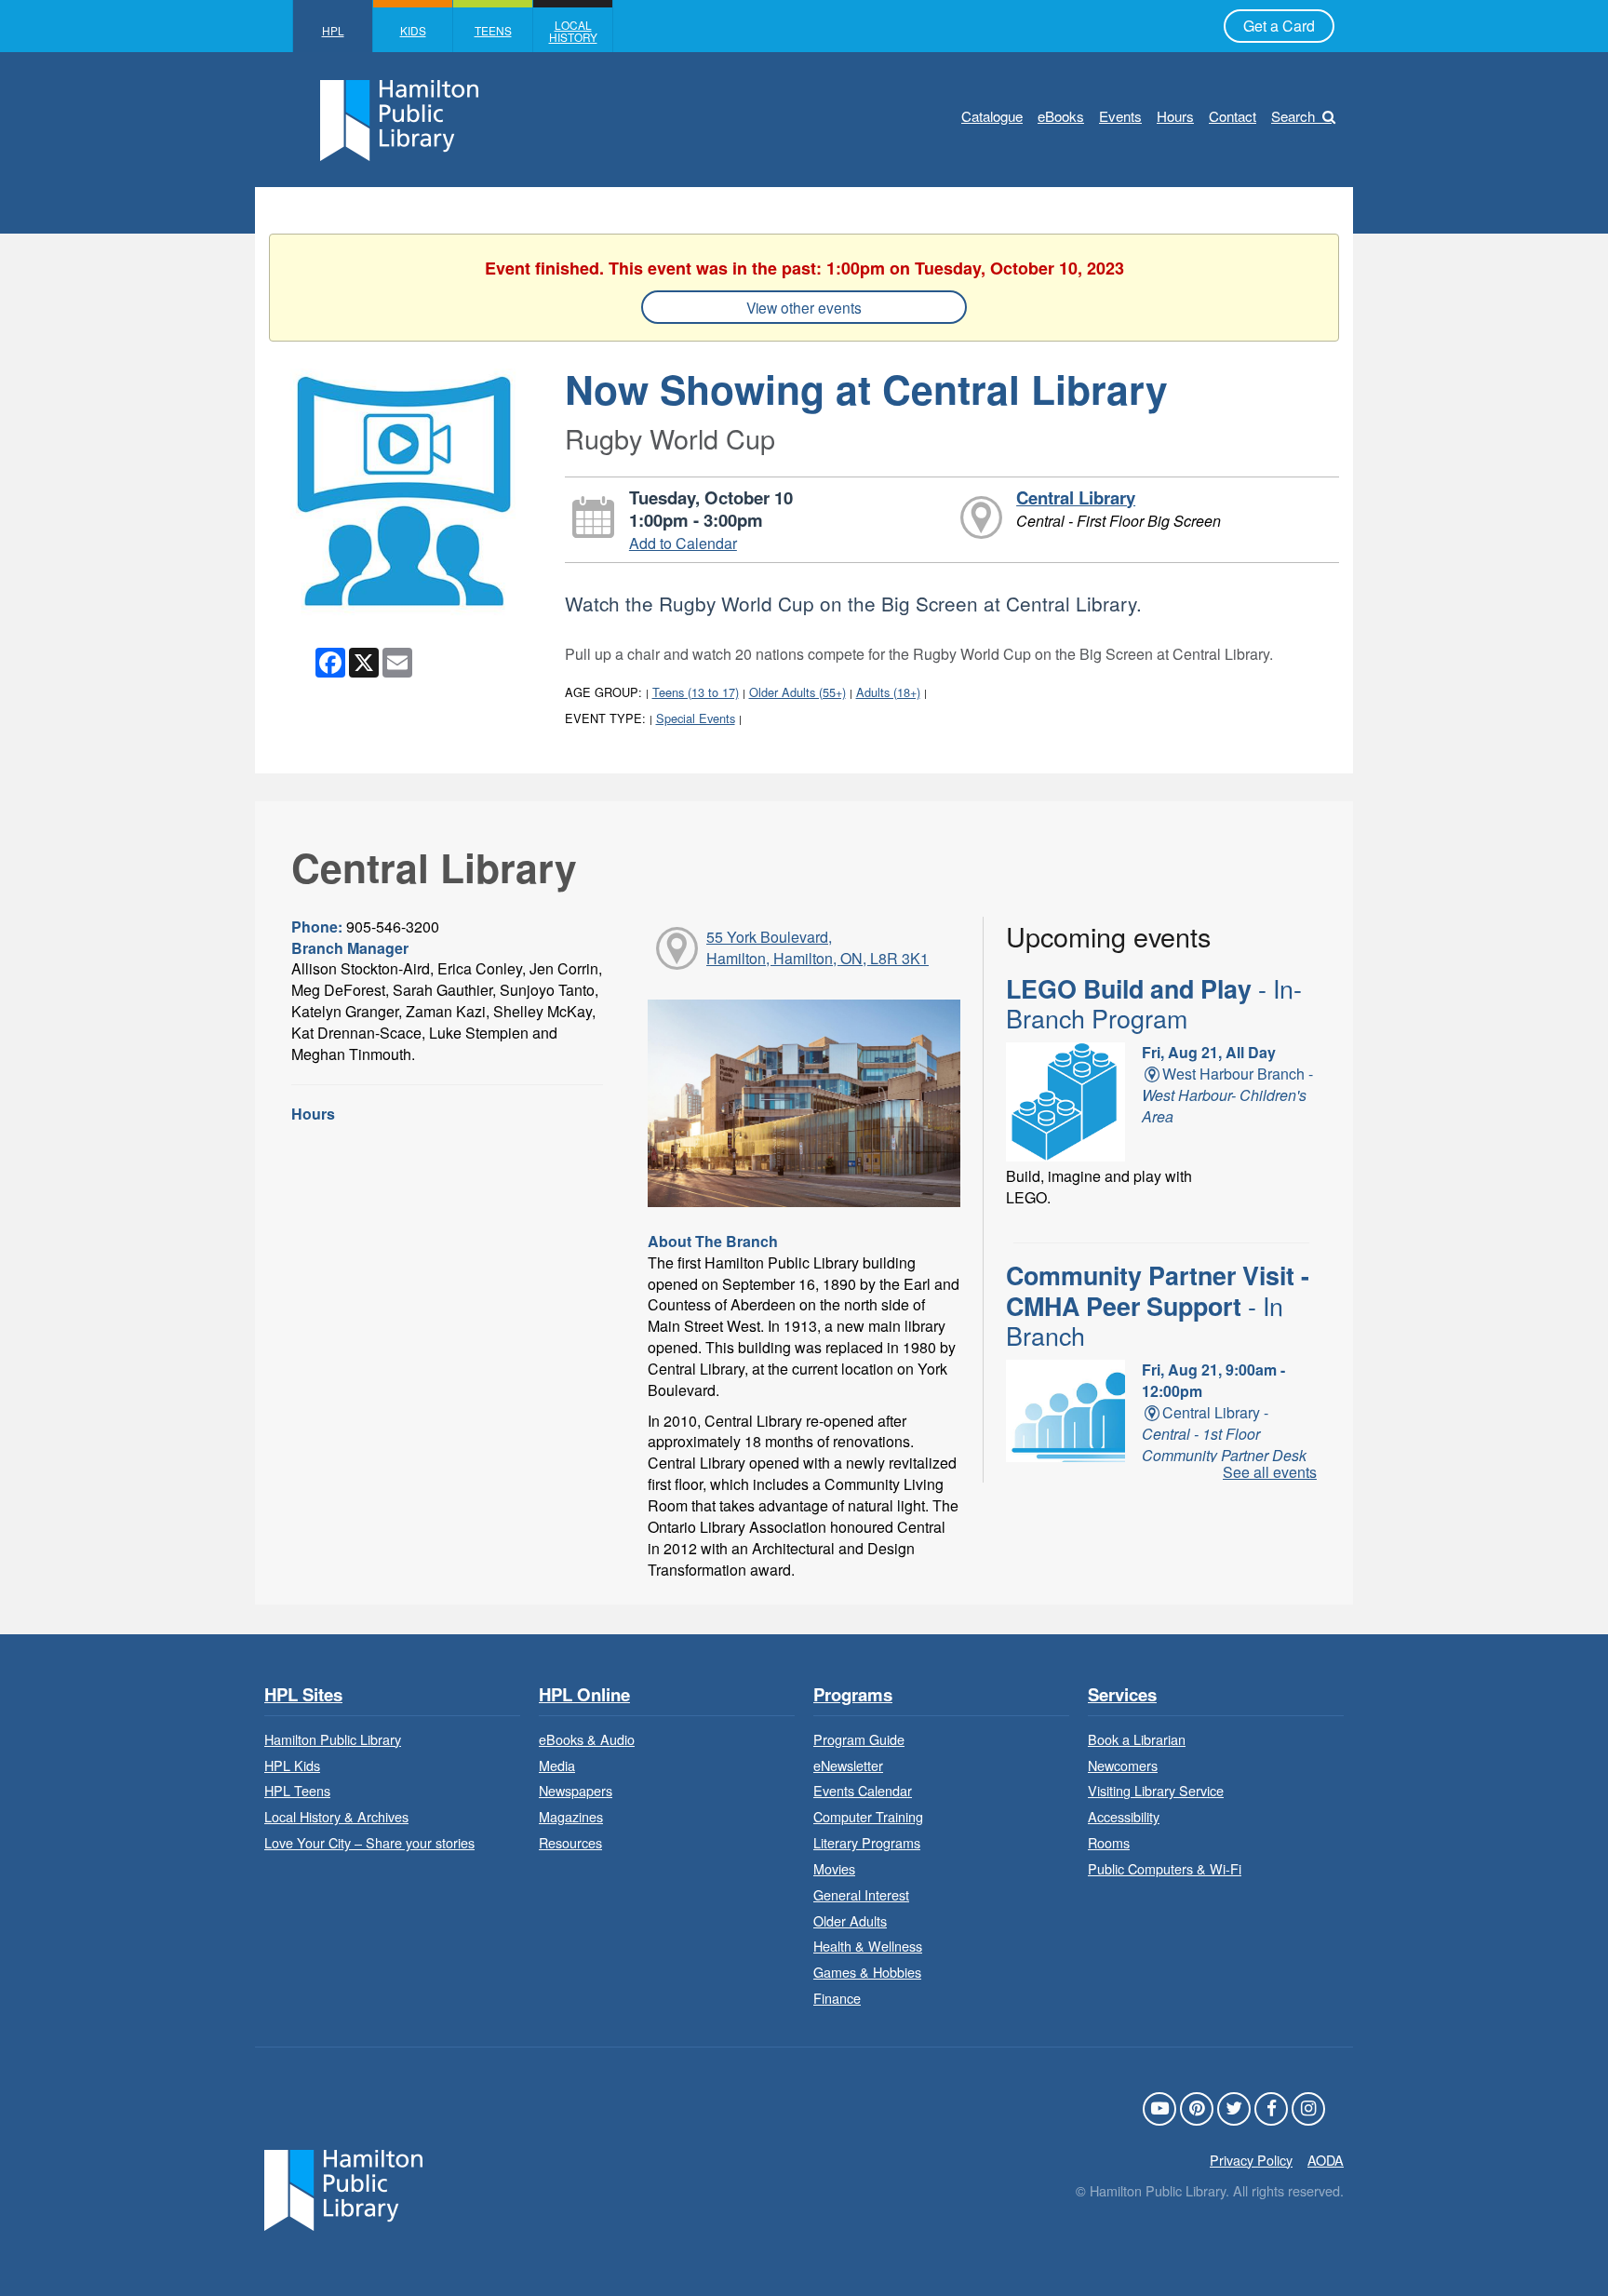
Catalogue (992, 116)
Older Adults (850, 1920)
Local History (573, 31)
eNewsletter (848, 1765)
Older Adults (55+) (797, 692)
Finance (837, 1998)
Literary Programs (867, 1842)
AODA (1326, 2160)
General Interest (861, 1894)
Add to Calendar (683, 543)
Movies (834, 1868)
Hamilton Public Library (333, 1739)
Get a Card (1279, 26)
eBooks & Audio (587, 1739)
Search (1293, 116)
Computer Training (868, 1816)
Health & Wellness (868, 1946)
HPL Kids (292, 1765)
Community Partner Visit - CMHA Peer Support (1158, 1305)
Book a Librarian (1137, 1739)
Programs (853, 1695)
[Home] (343, 2188)
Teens (493, 30)
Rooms (1109, 1842)
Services (1122, 1695)
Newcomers (1123, 1765)
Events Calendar (863, 1790)
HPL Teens (297, 1790)
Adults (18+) (888, 692)
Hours (1175, 116)
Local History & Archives (336, 1816)
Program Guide (859, 1739)
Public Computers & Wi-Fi (1165, 1868)
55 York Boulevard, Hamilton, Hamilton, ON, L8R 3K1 (817, 947)
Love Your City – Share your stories (369, 1842)
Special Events (696, 718)
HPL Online (584, 1695)
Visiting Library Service (1156, 1790)
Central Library (1076, 497)
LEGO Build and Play (1154, 1003)
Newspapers (576, 1790)
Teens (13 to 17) (696, 692)
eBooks (1061, 116)
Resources (570, 1842)
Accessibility (1124, 1816)
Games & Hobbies (867, 1972)
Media (557, 1765)
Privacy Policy (1251, 2160)
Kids (413, 30)
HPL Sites (303, 1695)
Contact (1233, 116)
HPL (333, 30)
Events (1120, 116)
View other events (804, 307)
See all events (1270, 1472)
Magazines (571, 1816)
